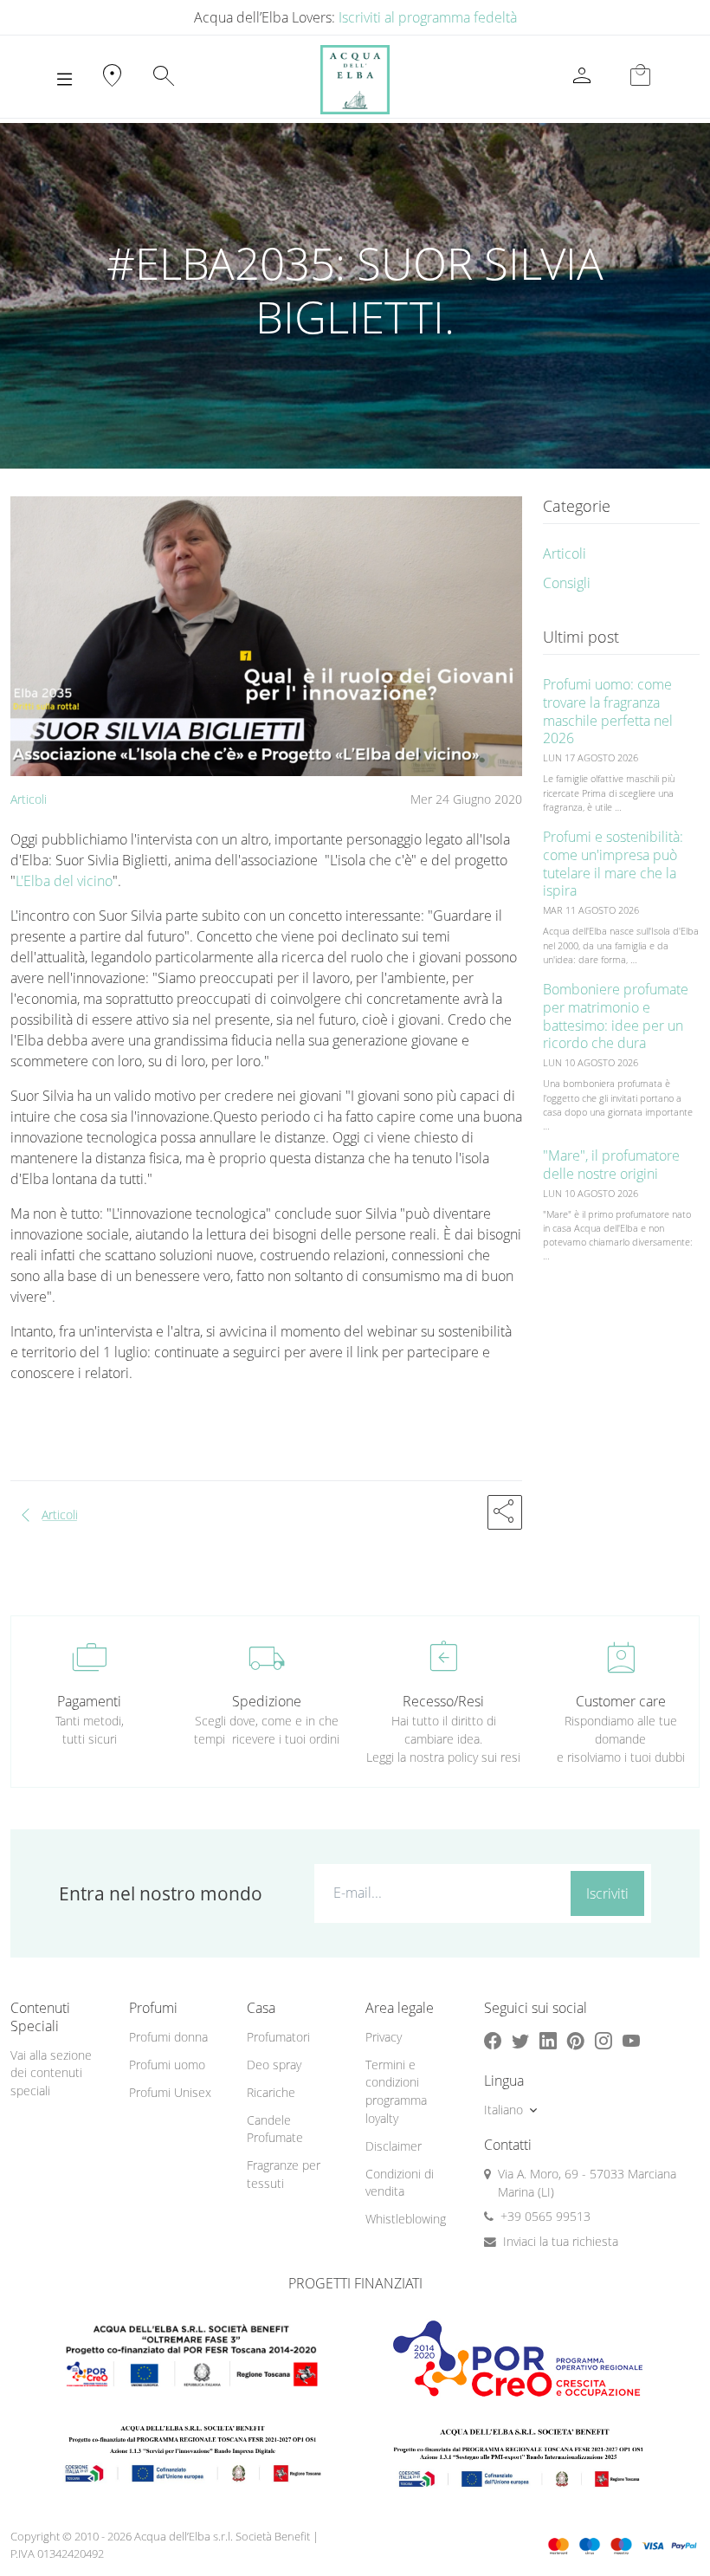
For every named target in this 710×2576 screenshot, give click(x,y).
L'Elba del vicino (64, 881)
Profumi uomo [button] (167, 2065)
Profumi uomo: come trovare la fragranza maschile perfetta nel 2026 (608, 711)
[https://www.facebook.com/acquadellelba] (493, 2041)
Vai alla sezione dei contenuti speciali (51, 2073)
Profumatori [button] (278, 2037)
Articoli (29, 799)
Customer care (621, 1701)
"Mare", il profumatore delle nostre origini (611, 1165)
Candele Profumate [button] (275, 2129)
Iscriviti (607, 1893)
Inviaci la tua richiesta (561, 2241)
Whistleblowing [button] (406, 2219)
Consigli (567, 583)
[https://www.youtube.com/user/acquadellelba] (631, 2041)
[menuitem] (178, 2038)
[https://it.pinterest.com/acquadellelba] (576, 2041)
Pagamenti (89, 1701)
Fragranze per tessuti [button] (284, 2174)
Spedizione (267, 1701)
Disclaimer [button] (394, 2146)
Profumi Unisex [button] (170, 2092)
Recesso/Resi (443, 1701)
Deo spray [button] (274, 2065)
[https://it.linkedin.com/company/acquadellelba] (548, 2041)
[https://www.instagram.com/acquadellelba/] (603, 2041)
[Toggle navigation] (65, 80)
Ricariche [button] (271, 2092)
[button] (505, 1512)
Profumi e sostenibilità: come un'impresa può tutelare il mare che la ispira (613, 864)
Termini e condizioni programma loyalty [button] (396, 2091)
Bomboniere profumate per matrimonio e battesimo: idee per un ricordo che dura (616, 1016)
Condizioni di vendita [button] (400, 2183)
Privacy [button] (384, 2037)
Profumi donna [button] (168, 2037)
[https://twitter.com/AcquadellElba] (520, 2041)
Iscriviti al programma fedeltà (428, 17)
